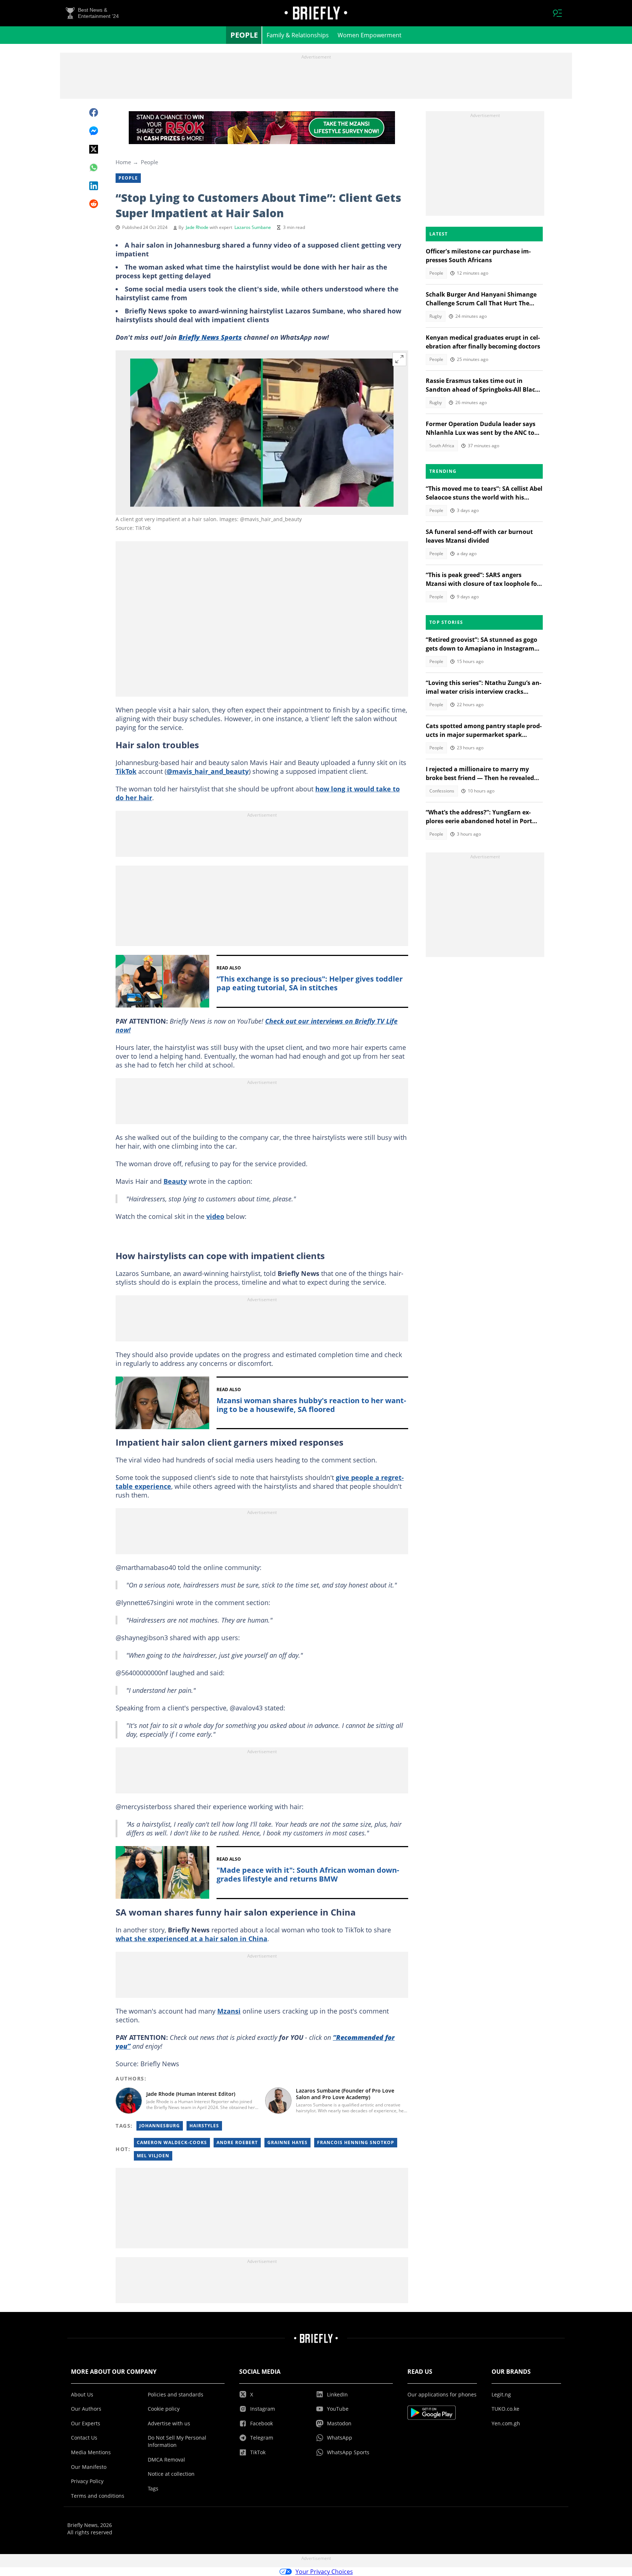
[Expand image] (399, 359)
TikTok (126, 771)
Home (123, 162)
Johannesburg (160, 2126)
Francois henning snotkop (356, 2142)
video (215, 1216)
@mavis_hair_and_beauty (208, 771)
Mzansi (229, 2011)
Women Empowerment (370, 35)
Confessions (442, 791)
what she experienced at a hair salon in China (191, 1939)
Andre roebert (237, 2142)
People (244, 35)
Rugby (436, 316)
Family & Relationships (298, 35)
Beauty (175, 1181)
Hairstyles (204, 2126)
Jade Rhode (197, 227)
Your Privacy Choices (324, 2572)
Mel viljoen (153, 2156)
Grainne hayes (287, 2142)
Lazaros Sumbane (253, 227)
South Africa (442, 446)
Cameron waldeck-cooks (172, 2142)
